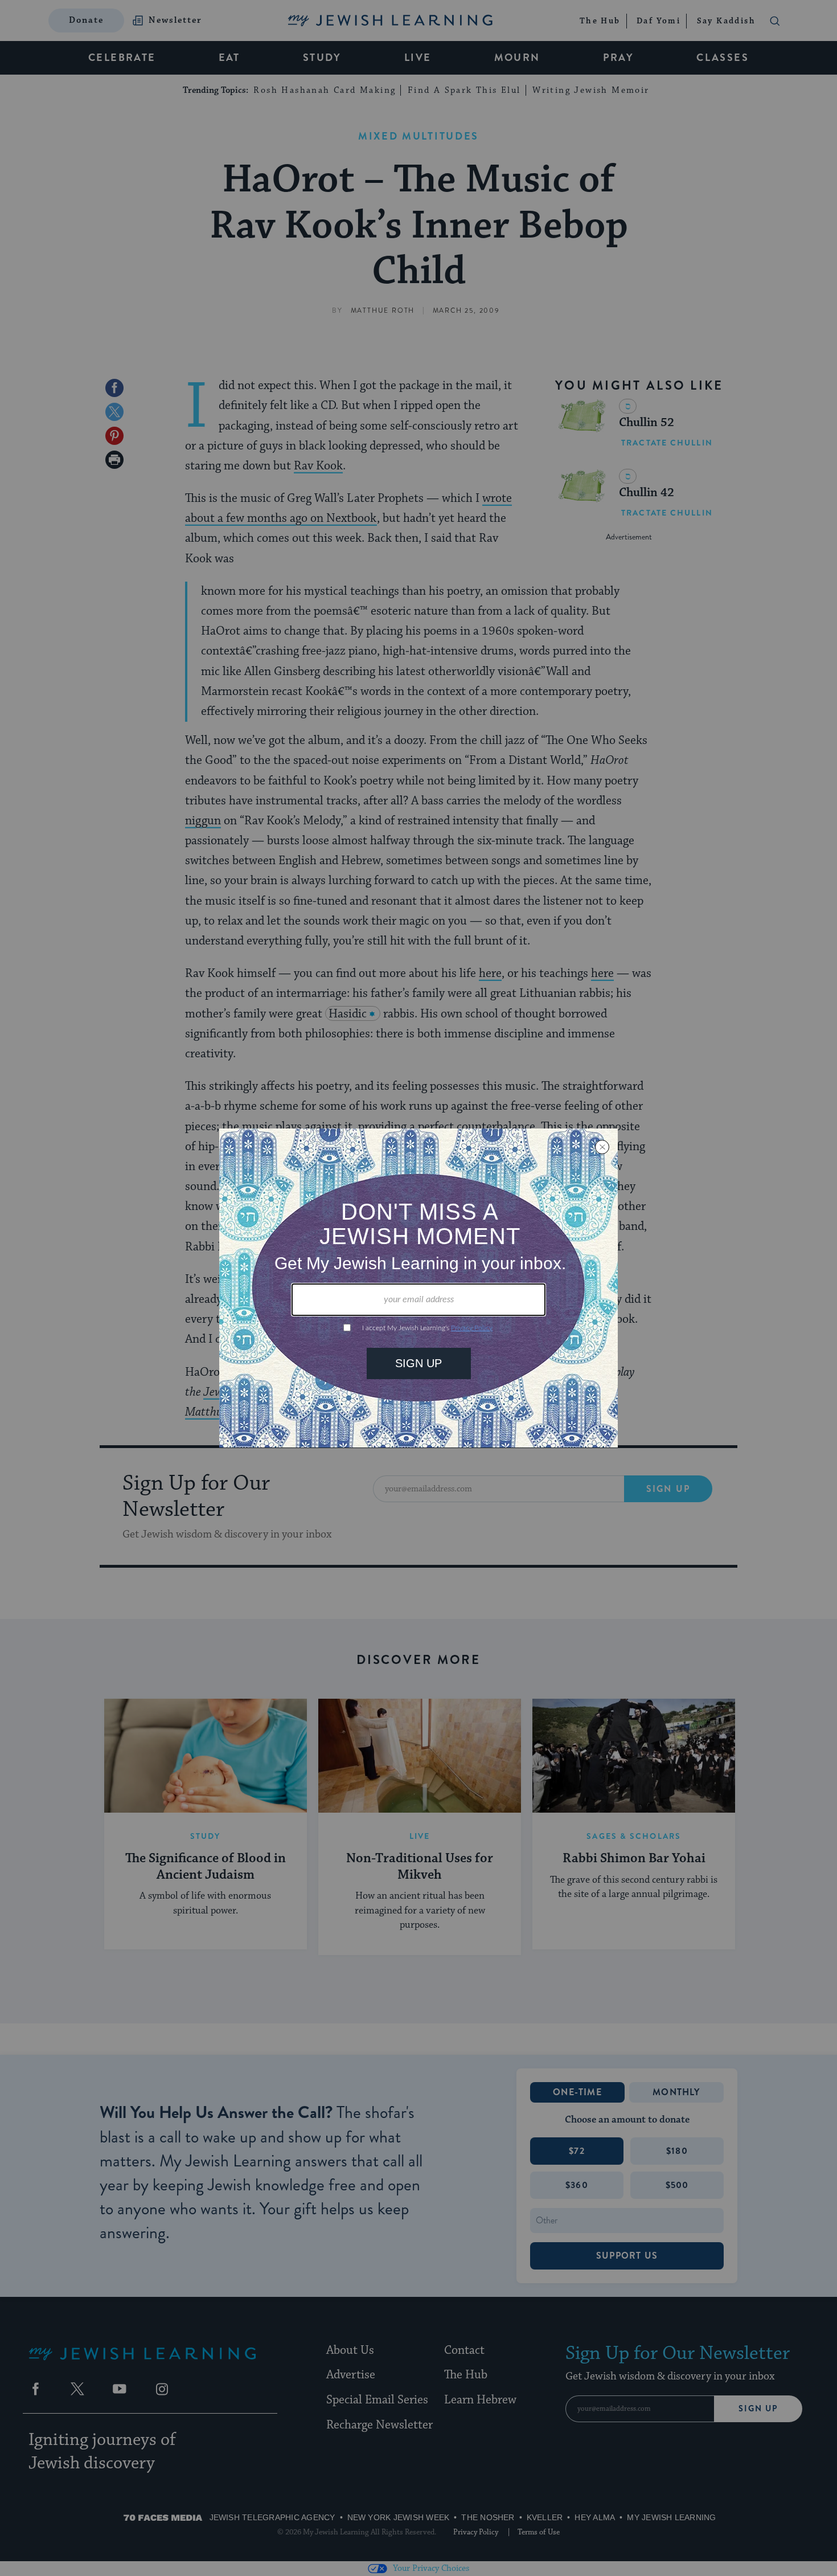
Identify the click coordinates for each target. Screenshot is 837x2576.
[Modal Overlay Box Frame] (419, 1288)
